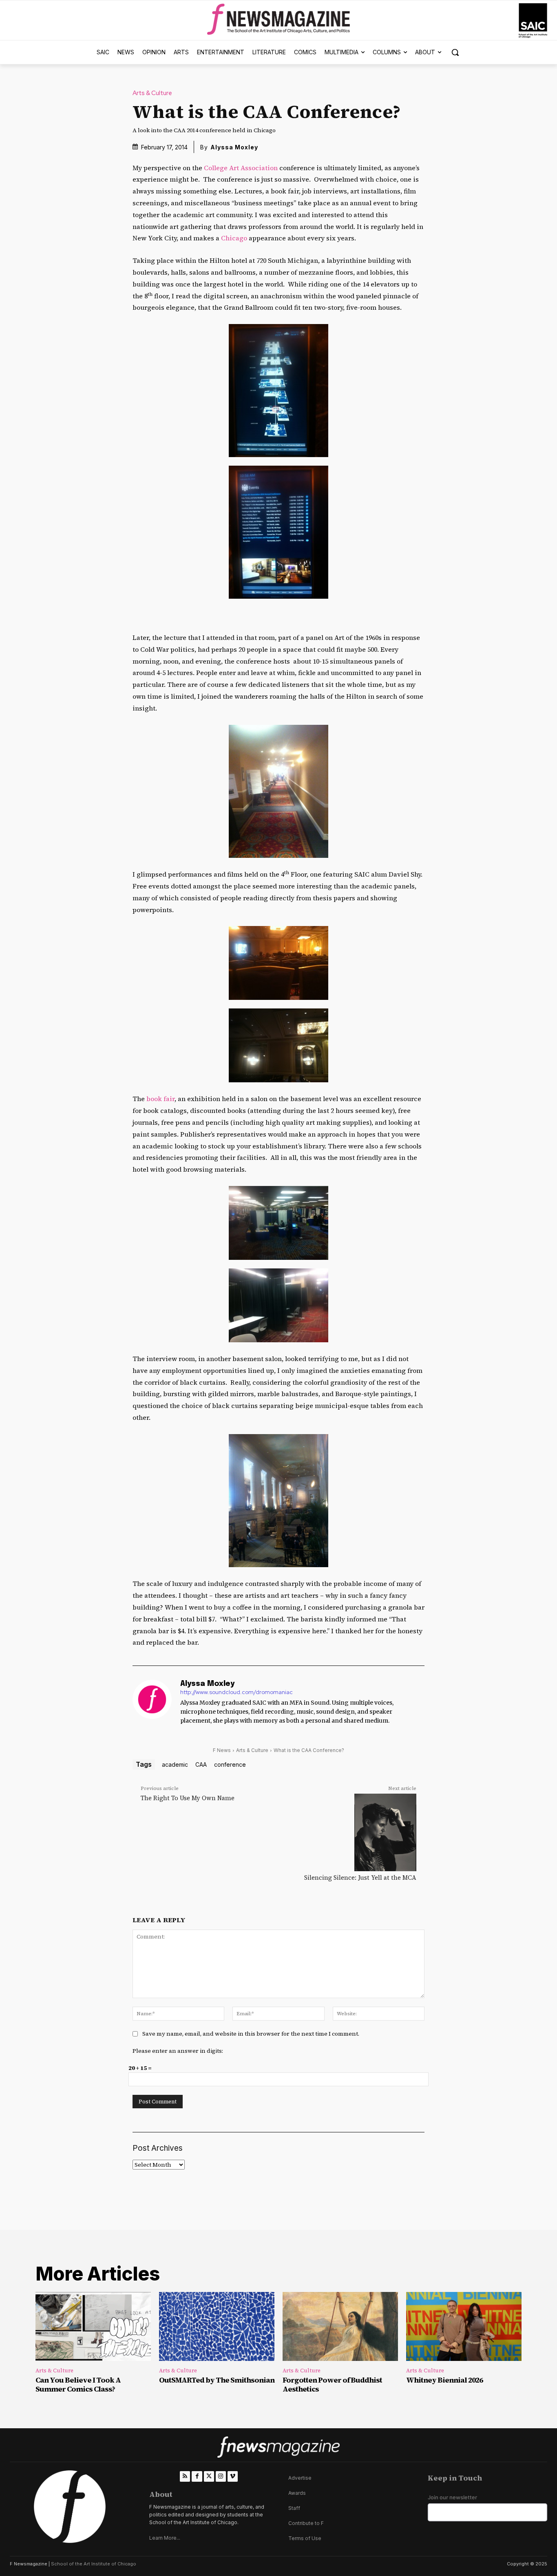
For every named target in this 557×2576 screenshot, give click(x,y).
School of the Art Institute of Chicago (94, 2564)
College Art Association (240, 168)
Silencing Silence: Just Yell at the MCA (360, 1878)
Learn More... (165, 2538)
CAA (201, 1764)
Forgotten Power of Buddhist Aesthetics (332, 2384)
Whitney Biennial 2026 (444, 2380)
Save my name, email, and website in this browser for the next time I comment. (251, 2034)
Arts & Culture (152, 93)
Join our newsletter (452, 2497)
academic (175, 1764)
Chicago (234, 238)
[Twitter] (209, 2476)
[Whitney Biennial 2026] (464, 2327)
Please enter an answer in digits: (178, 2051)
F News (222, 1750)
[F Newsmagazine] (533, 21)
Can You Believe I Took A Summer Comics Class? (78, 2384)
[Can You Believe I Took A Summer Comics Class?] (93, 2327)
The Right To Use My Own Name (188, 1798)
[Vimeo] (233, 2476)
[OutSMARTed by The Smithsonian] (217, 2327)
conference (230, 1764)
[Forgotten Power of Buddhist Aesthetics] (340, 2327)
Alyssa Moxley (234, 147)
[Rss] (185, 2476)
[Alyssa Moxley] (152, 1703)
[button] (455, 52)
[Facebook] (197, 2476)
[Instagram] (221, 2476)
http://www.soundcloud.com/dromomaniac (237, 1692)
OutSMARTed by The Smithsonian (217, 2380)
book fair (160, 1099)
